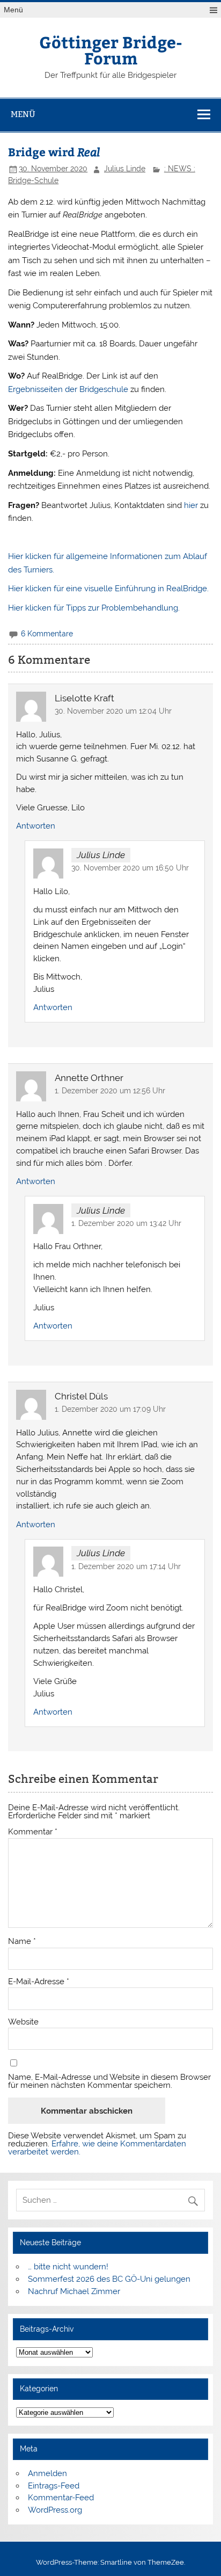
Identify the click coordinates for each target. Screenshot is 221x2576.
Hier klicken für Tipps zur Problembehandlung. (94, 608)
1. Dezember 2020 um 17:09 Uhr (110, 1409)
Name (22, 1942)
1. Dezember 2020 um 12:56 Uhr (110, 1091)
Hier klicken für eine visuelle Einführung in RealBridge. (108, 589)
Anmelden (47, 2473)
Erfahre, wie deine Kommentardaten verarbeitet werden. (97, 2148)
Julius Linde (125, 169)
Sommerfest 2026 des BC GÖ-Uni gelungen (109, 2279)
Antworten (36, 826)
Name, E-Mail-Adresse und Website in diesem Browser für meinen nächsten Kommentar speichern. (109, 2081)
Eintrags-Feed (54, 2486)
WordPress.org (55, 2510)
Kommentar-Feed (61, 2498)
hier (191, 505)
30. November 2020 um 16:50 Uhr (130, 868)
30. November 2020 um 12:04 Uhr (113, 711)
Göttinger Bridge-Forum (111, 50)
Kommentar (33, 1832)
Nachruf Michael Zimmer (74, 2291)
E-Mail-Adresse (39, 1982)
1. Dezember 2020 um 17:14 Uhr (126, 1566)
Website (23, 2022)
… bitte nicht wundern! (68, 2267)
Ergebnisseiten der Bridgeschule (68, 389)
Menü (13, 10)
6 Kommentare (47, 634)
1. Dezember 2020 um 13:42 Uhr (126, 1223)
